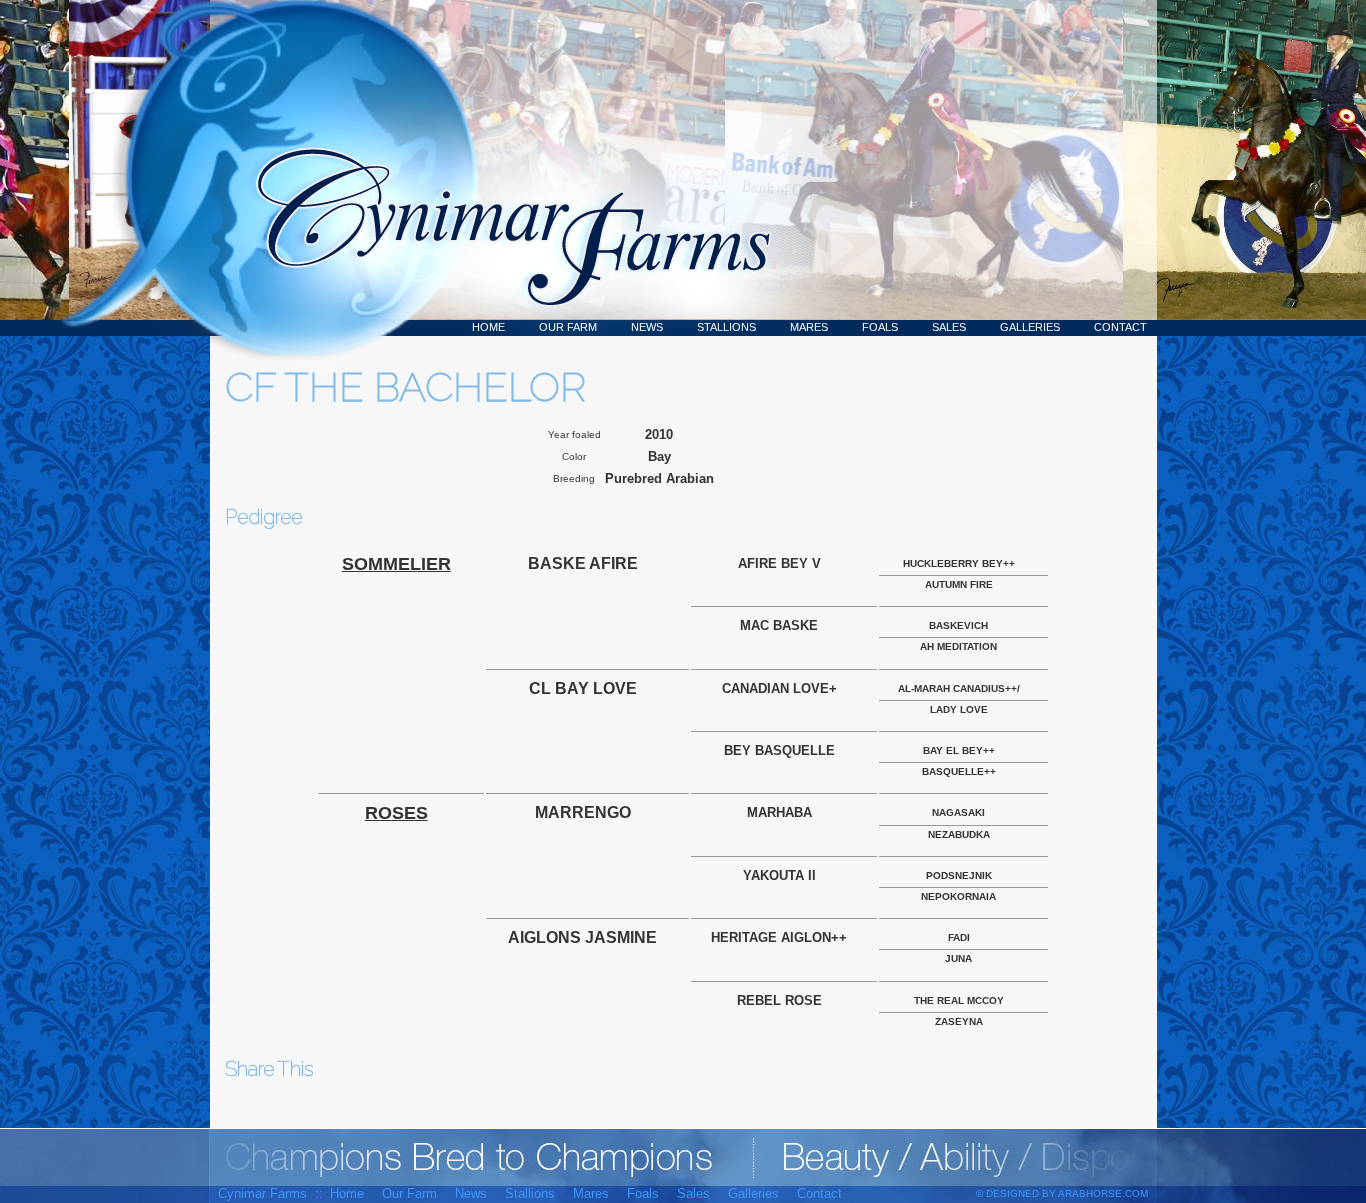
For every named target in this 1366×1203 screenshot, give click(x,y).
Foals (880, 327)
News (647, 327)
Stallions (726, 327)
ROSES (396, 813)
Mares (809, 327)
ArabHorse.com (1103, 1193)
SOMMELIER (396, 564)
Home (488, 327)
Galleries (1030, 327)
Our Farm (568, 327)
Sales (949, 327)
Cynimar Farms (503, 168)
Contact (1120, 327)
